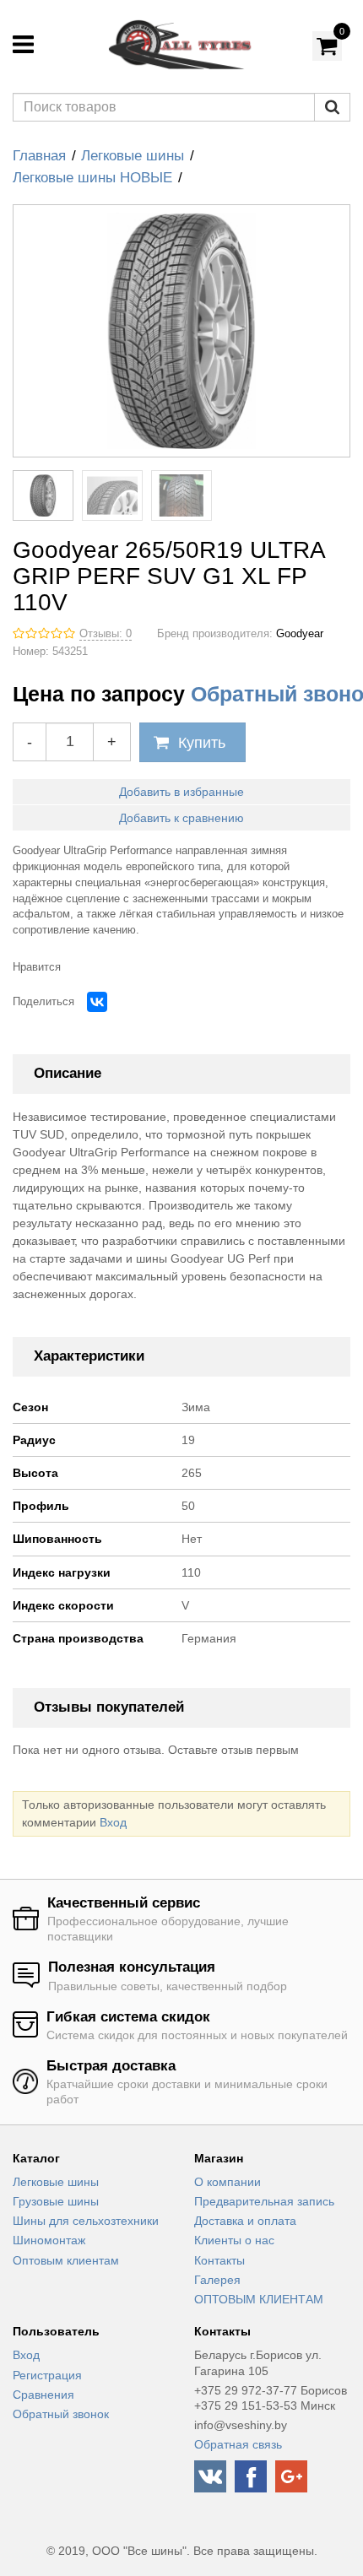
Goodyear (300, 634)
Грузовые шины (56, 2201)
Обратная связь (238, 2444)
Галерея (217, 2280)
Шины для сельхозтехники (86, 2221)
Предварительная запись (264, 2201)
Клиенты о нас (234, 2240)
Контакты (219, 2260)
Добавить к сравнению (181, 818)
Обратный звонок (61, 2414)
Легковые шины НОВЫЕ (92, 178)
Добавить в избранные (181, 792)
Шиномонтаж (49, 2240)
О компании (228, 2182)
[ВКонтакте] (97, 1002)
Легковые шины (133, 156)
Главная (39, 156)
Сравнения (43, 2395)
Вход (113, 1822)
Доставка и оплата (245, 2221)
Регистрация (47, 2375)
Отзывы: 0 (106, 634)
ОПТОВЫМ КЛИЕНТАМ (259, 2299)
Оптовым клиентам (66, 2260)
